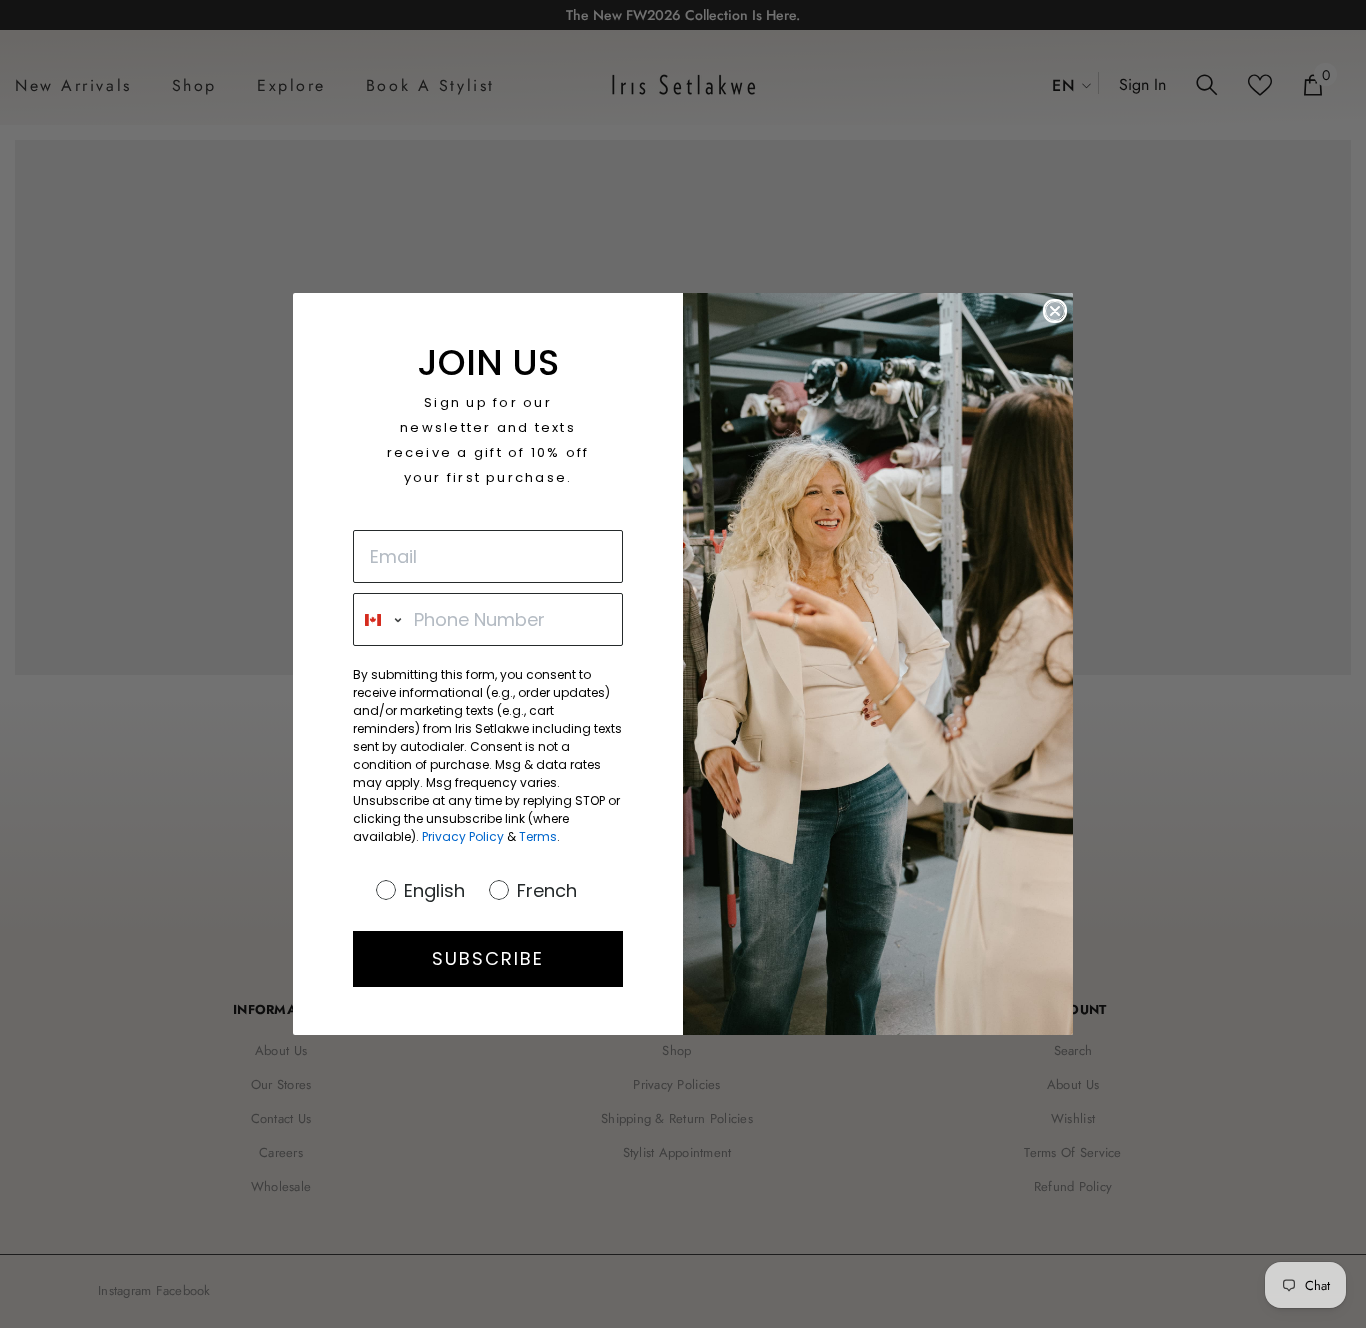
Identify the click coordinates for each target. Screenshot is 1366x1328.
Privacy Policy (463, 836)
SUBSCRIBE (488, 958)
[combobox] (379, 619)
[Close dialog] (1055, 311)
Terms (538, 836)
